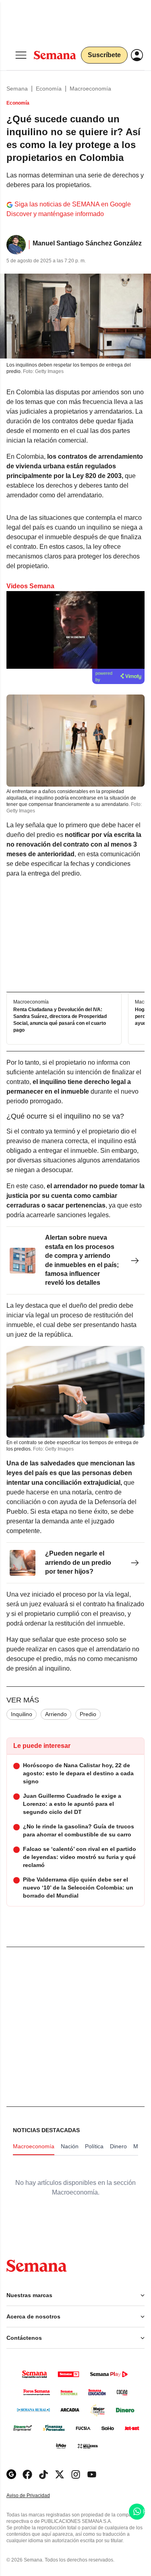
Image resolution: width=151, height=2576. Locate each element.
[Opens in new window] (27, 2474)
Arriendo (56, 1714)
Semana (17, 89)
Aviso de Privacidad (37, 2496)
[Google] (11, 2474)
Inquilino (22, 1714)
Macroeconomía (90, 89)
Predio (88, 1714)
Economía (49, 89)
